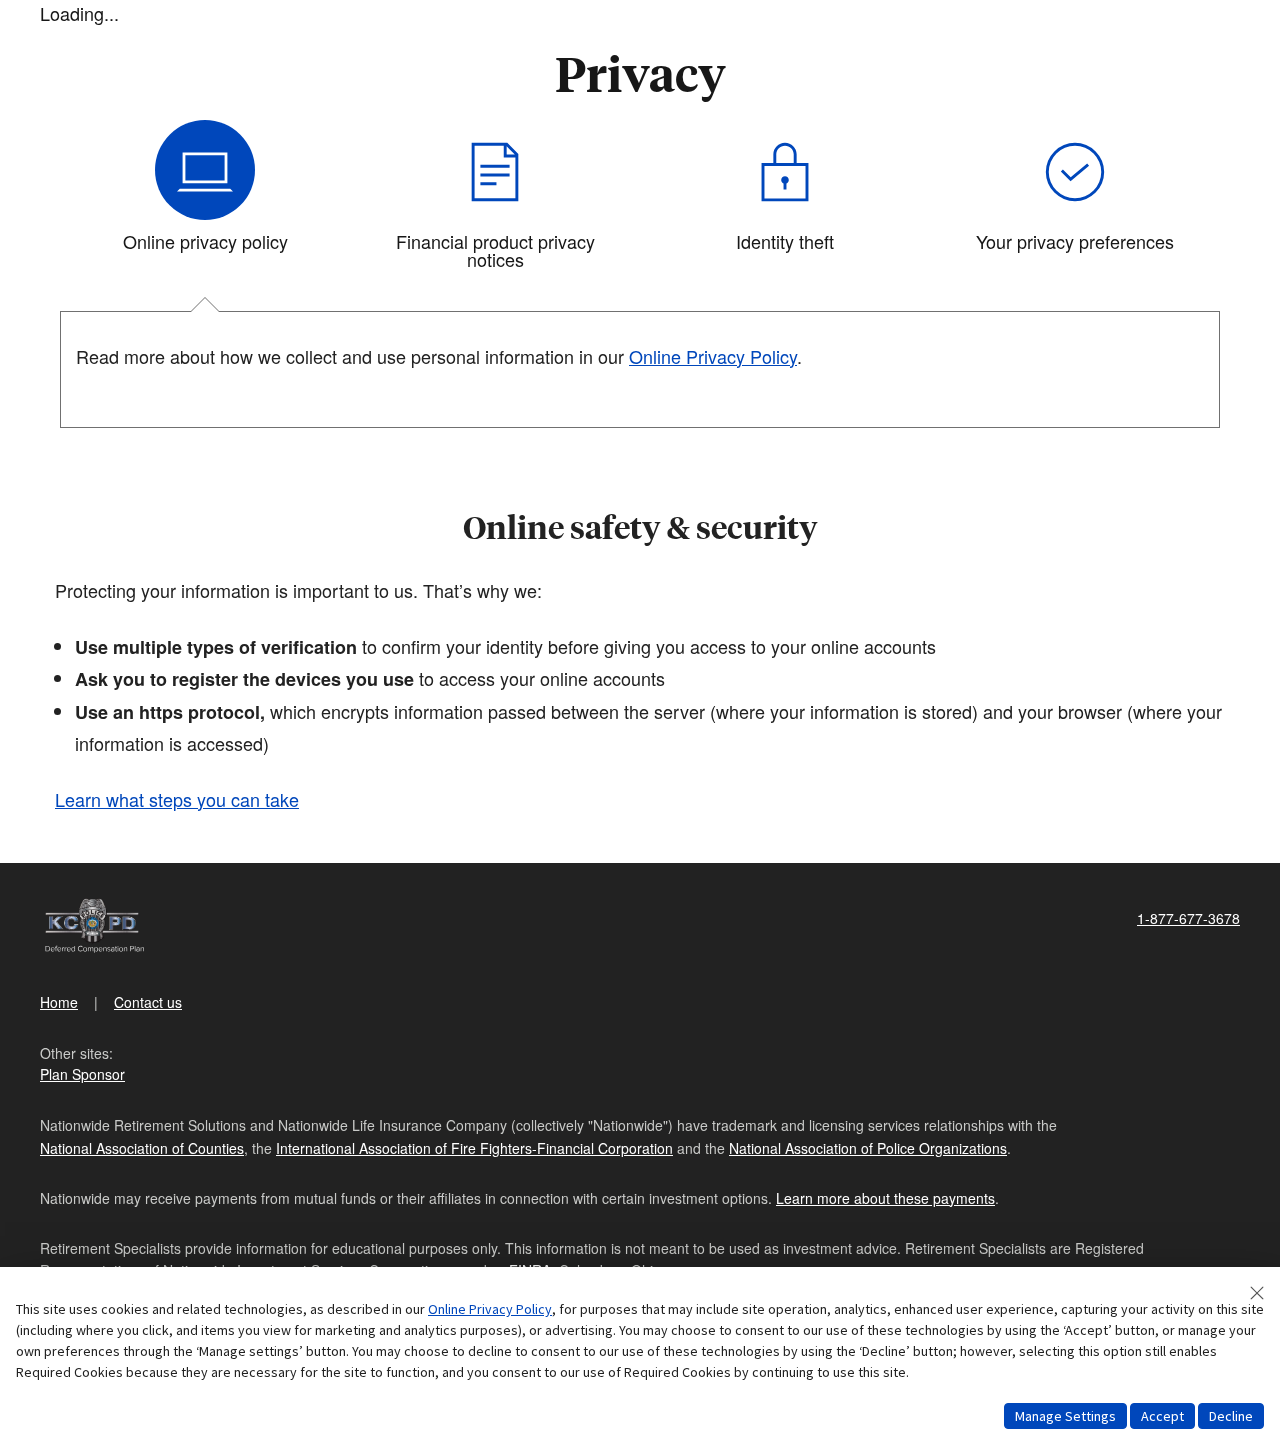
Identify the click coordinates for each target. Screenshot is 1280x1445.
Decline (1231, 1416)
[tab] (205, 203)
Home (59, 1002)
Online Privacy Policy (490, 1309)
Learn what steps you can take (177, 799)
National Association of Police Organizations (868, 1148)
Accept (1162, 1416)
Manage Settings (1065, 1416)
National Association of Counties (142, 1148)
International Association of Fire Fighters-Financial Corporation (474, 1148)
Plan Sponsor (82, 1074)
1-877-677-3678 (1188, 918)
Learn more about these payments (885, 1198)
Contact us (148, 1002)
